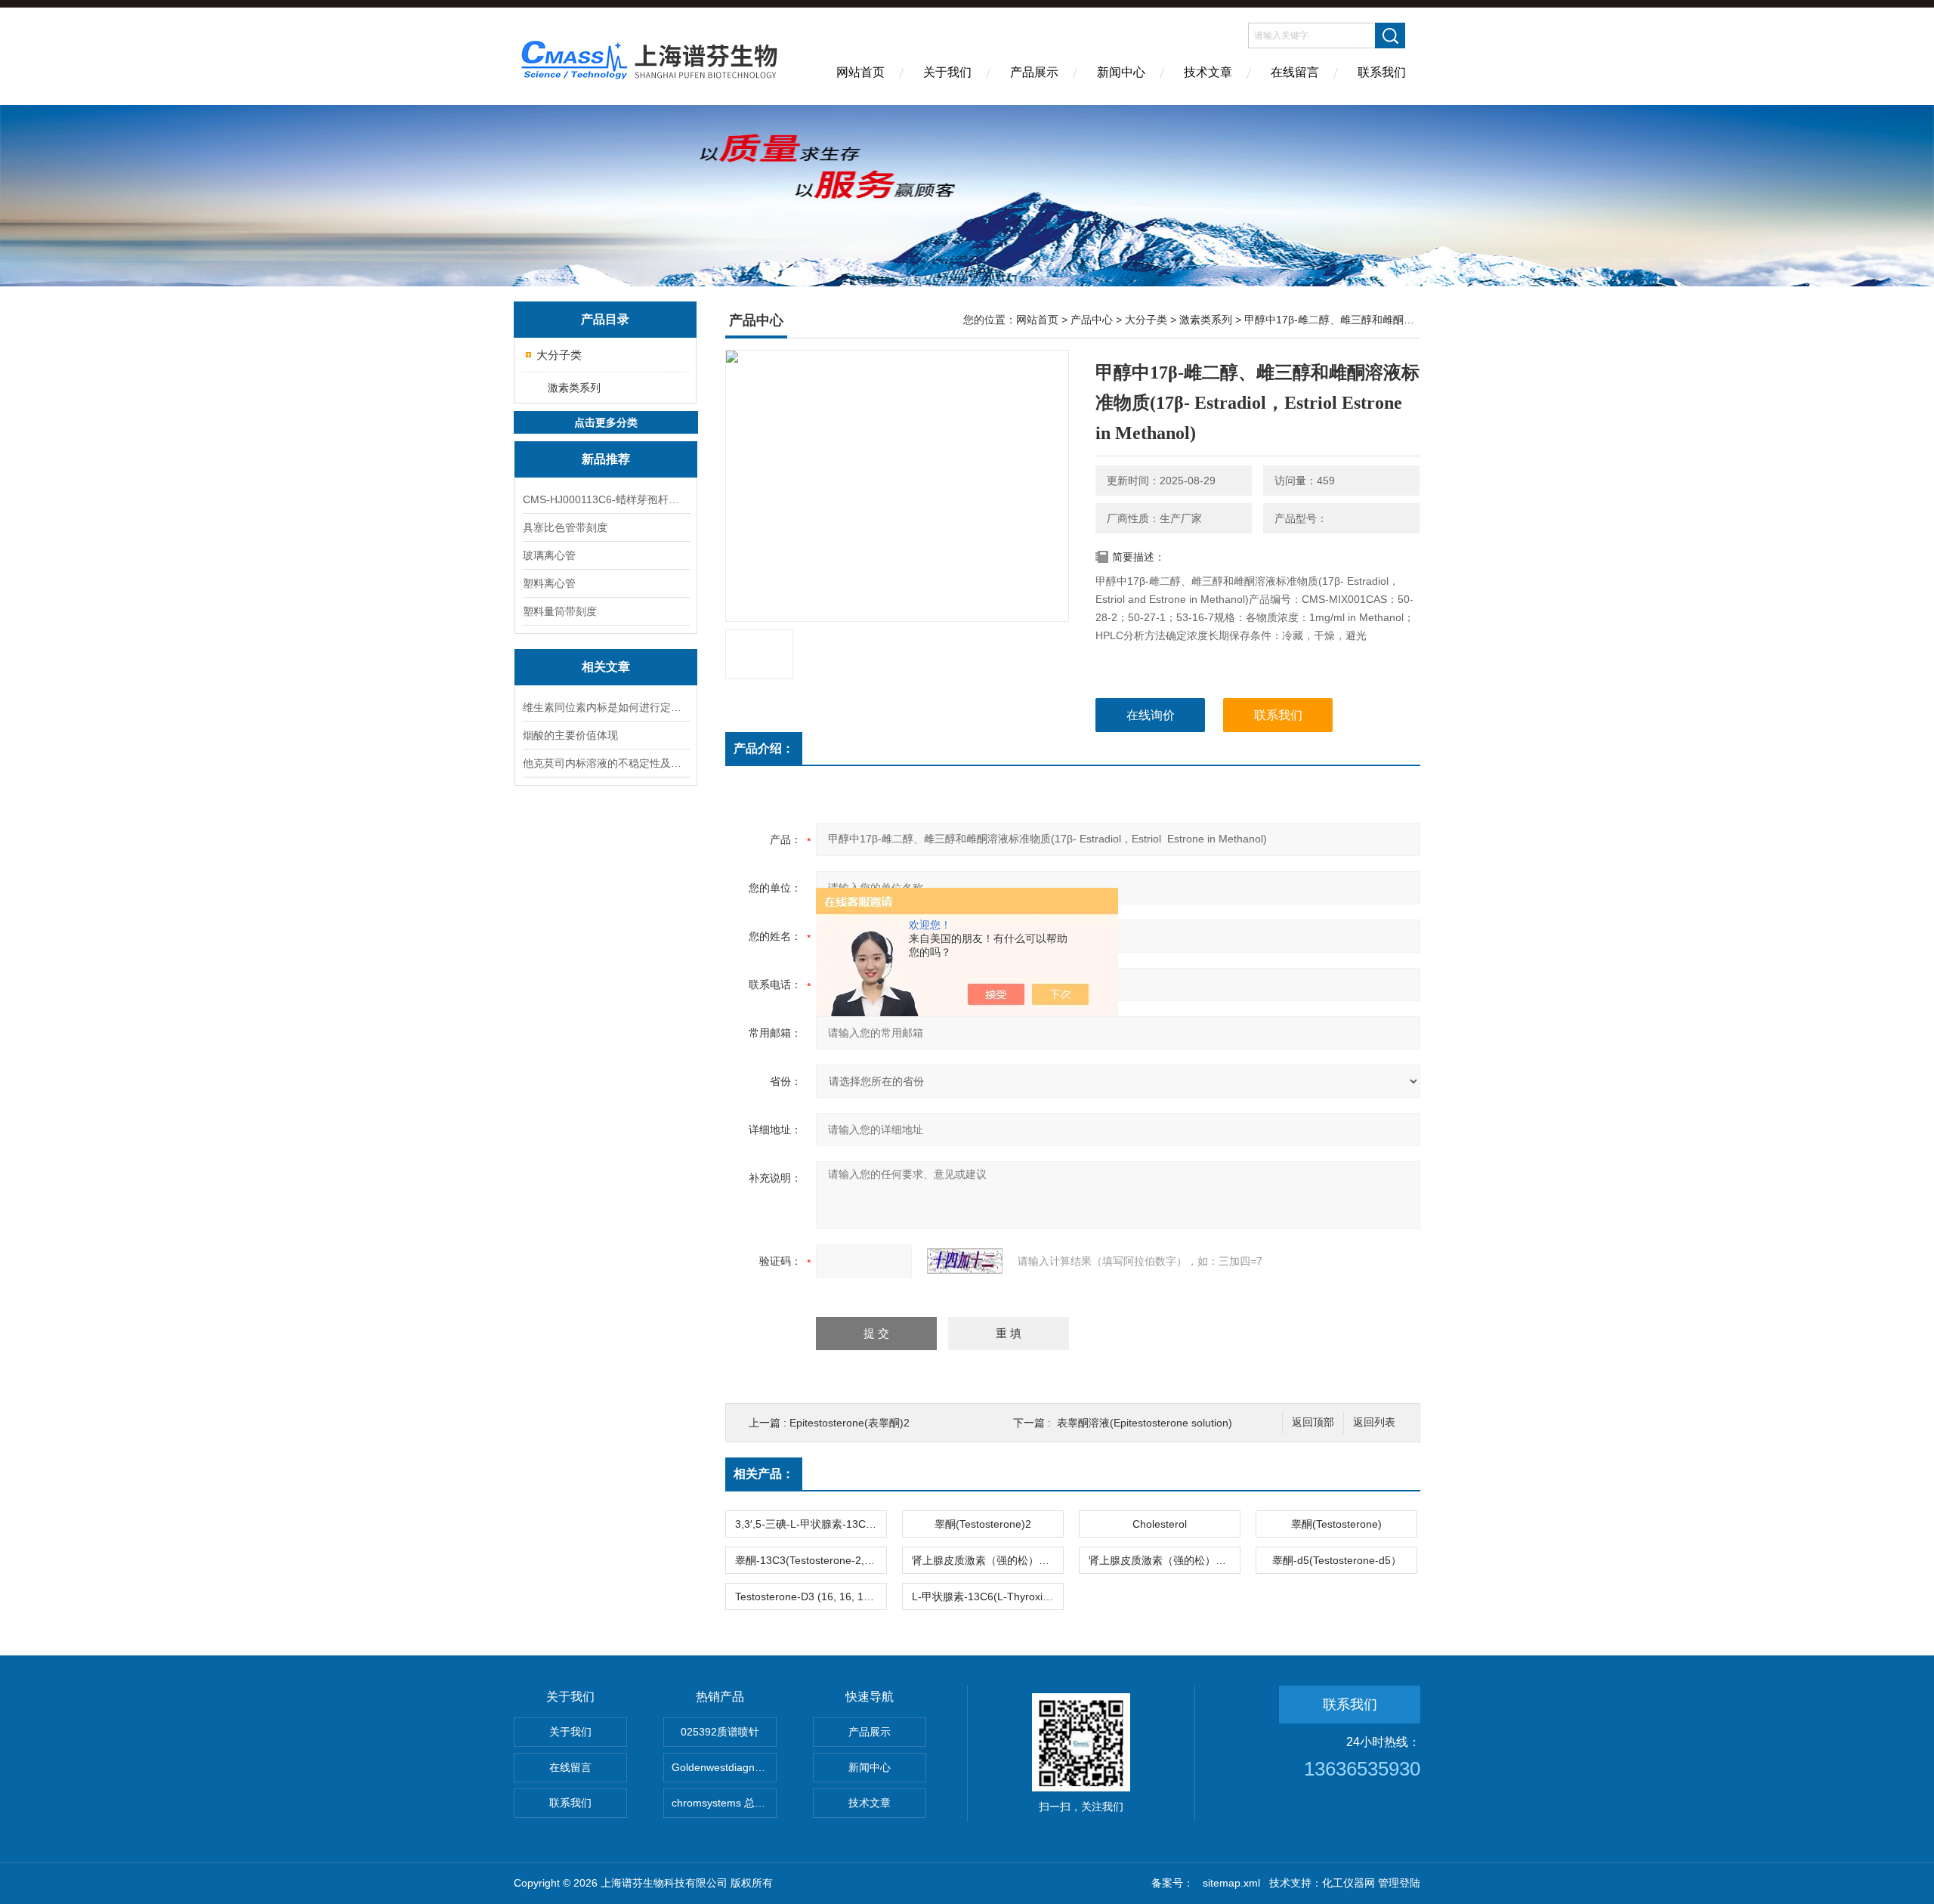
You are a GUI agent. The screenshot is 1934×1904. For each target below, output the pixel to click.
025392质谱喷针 (720, 1732)
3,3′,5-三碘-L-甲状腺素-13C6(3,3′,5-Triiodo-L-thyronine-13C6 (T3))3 (811, 1524)
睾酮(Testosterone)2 (983, 1524)
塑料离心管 (549, 583)
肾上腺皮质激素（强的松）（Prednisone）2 (987, 1560)
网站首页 (860, 72)
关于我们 (947, 72)
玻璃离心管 (549, 555)
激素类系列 (574, 388)
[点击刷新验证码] (965, 1261)
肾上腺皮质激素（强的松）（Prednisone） (1164, 1560)
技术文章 (1208, 72)
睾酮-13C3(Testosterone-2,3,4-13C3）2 (811, 1560)
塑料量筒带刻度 (560, 611)
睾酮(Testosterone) (1336, 1524)
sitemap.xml (1231, 1883)
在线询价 (1151, 715)
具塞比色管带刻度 (565, 527)
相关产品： (764, 1474)
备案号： (1172, 1883)
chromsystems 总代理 (724, 1803)
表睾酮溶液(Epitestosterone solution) (1145, 1423)
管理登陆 (1399, 1883)
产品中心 (1092, 320)
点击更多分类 (606, 422)
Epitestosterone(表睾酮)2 (850, 1423)
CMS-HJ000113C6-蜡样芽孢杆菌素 (606, 499)
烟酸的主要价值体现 (570, 735)
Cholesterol (1160, 1524)
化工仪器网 (1349, 1883)
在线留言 (1295, 72)
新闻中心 (1121, 72)
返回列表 (1374, 1422)
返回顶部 (1313, 1422)
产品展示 (1034, 72)
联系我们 (1382, 72)
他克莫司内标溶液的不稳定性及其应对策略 (606, 763)
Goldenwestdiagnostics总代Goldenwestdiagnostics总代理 (724, 1767)
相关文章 (606, 667)
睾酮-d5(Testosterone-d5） (1337, 1560)
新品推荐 (606, 459)
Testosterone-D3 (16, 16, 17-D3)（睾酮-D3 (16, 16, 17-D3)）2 (811, 1596)
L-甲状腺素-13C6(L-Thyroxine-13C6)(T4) (987, 1596)
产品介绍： (764, 748)
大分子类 (559, 355)
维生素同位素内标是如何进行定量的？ (606, 707)
